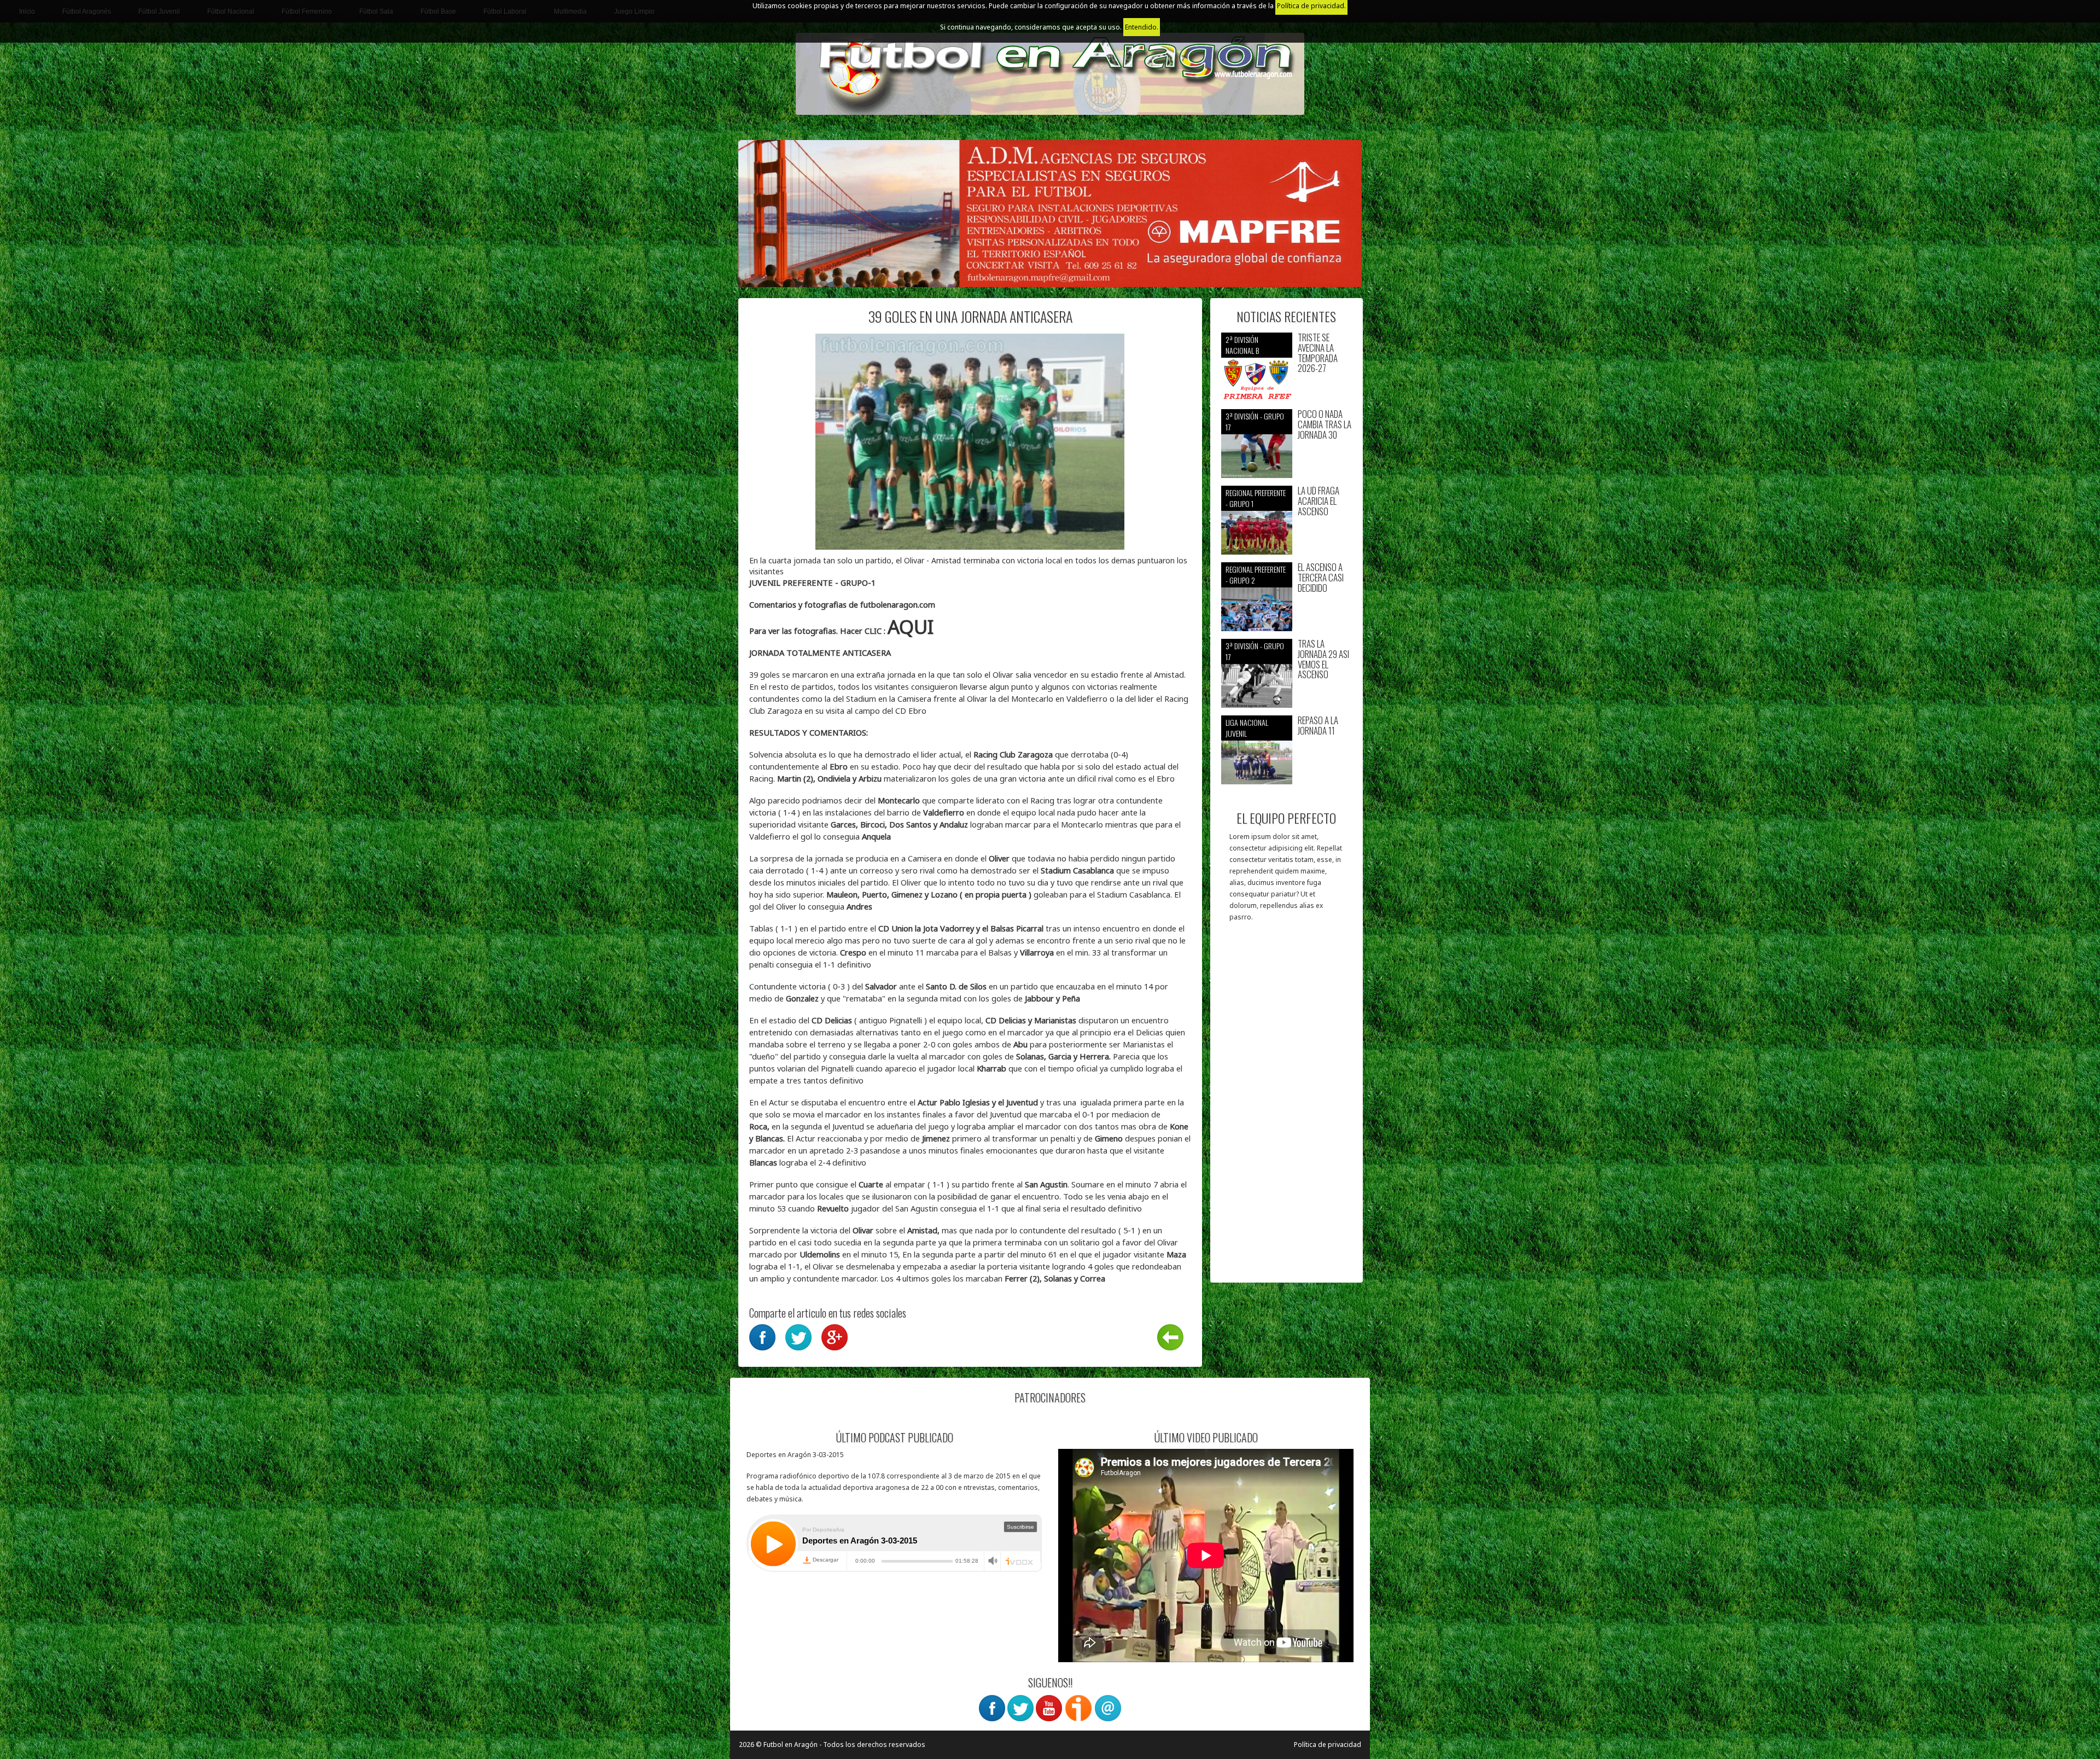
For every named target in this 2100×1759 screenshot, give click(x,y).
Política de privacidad (1328, 1745)
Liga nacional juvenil (1247, 728)
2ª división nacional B (1242, 345)
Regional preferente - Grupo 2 (1256, 575)
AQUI (913, 627)
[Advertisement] (1287, 1108)
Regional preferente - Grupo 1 (1256, 498)
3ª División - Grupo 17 (1255, 421)
